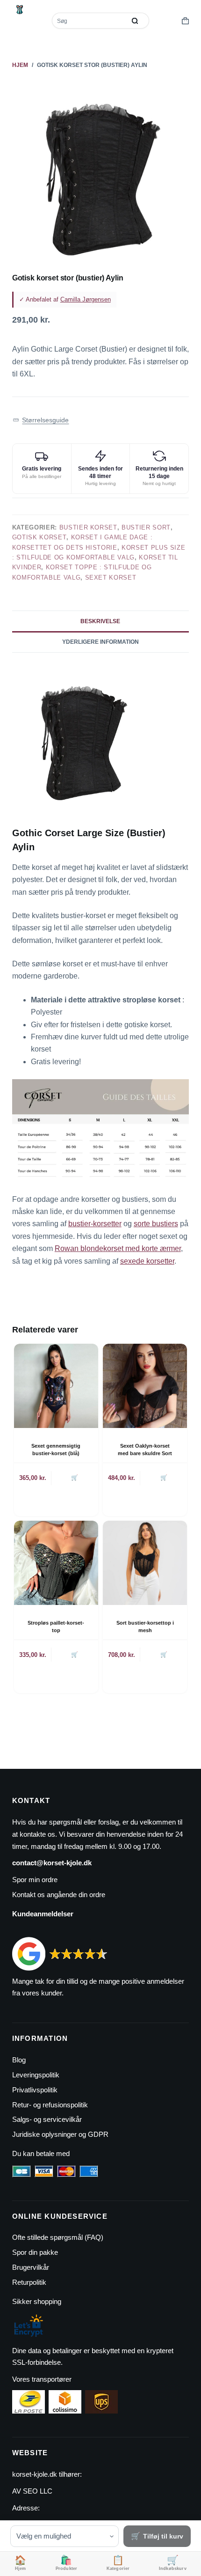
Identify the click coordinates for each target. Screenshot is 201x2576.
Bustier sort (146, 527)
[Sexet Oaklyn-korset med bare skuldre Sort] (145, 1386)
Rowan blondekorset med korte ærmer (118, 1248)
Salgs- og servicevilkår (47, 2119)
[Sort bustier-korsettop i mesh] (145, 1563)
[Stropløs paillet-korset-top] (56, 1563)
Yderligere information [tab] (100, 642)
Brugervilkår (31, 2267)
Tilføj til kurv (163, 2536)
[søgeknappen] (135, 21)
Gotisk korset (39, 537)
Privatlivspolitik (35, 2090)
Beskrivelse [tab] (100, 621)
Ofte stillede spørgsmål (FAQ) (58, 2237)
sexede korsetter (147, 1261)
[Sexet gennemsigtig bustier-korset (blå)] (56, 1386)
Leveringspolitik (36, 2075)
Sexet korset (111, 578)
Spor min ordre (35, 1880)
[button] (41, 420)
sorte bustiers (156, 1224)
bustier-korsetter (95, 1224)
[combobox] (90, 21)
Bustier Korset (88, 527)
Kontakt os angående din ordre (59, 1895)
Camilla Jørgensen (86, 299)
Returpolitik (29, 2282)
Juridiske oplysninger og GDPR (60, 2134)
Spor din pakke (35, 2252)
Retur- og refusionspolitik (50, 2105)
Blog (19, 2060)
